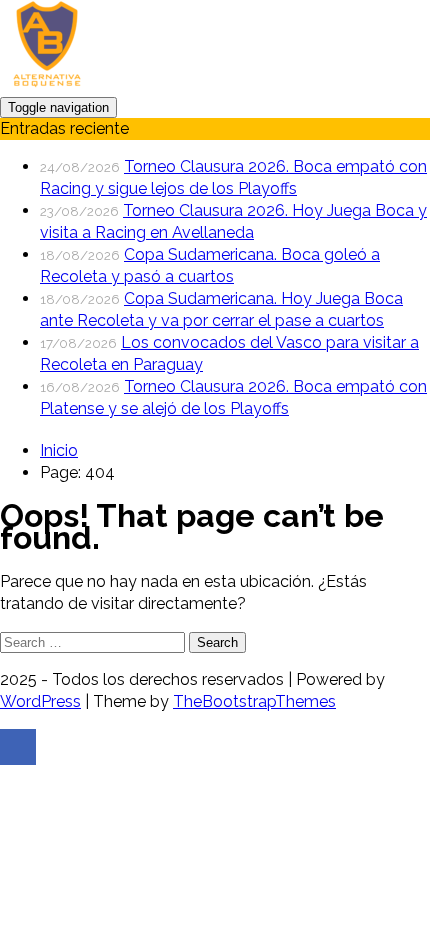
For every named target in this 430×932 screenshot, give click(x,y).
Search (217, 642)
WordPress (40, 701)
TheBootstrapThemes (254, 701)
